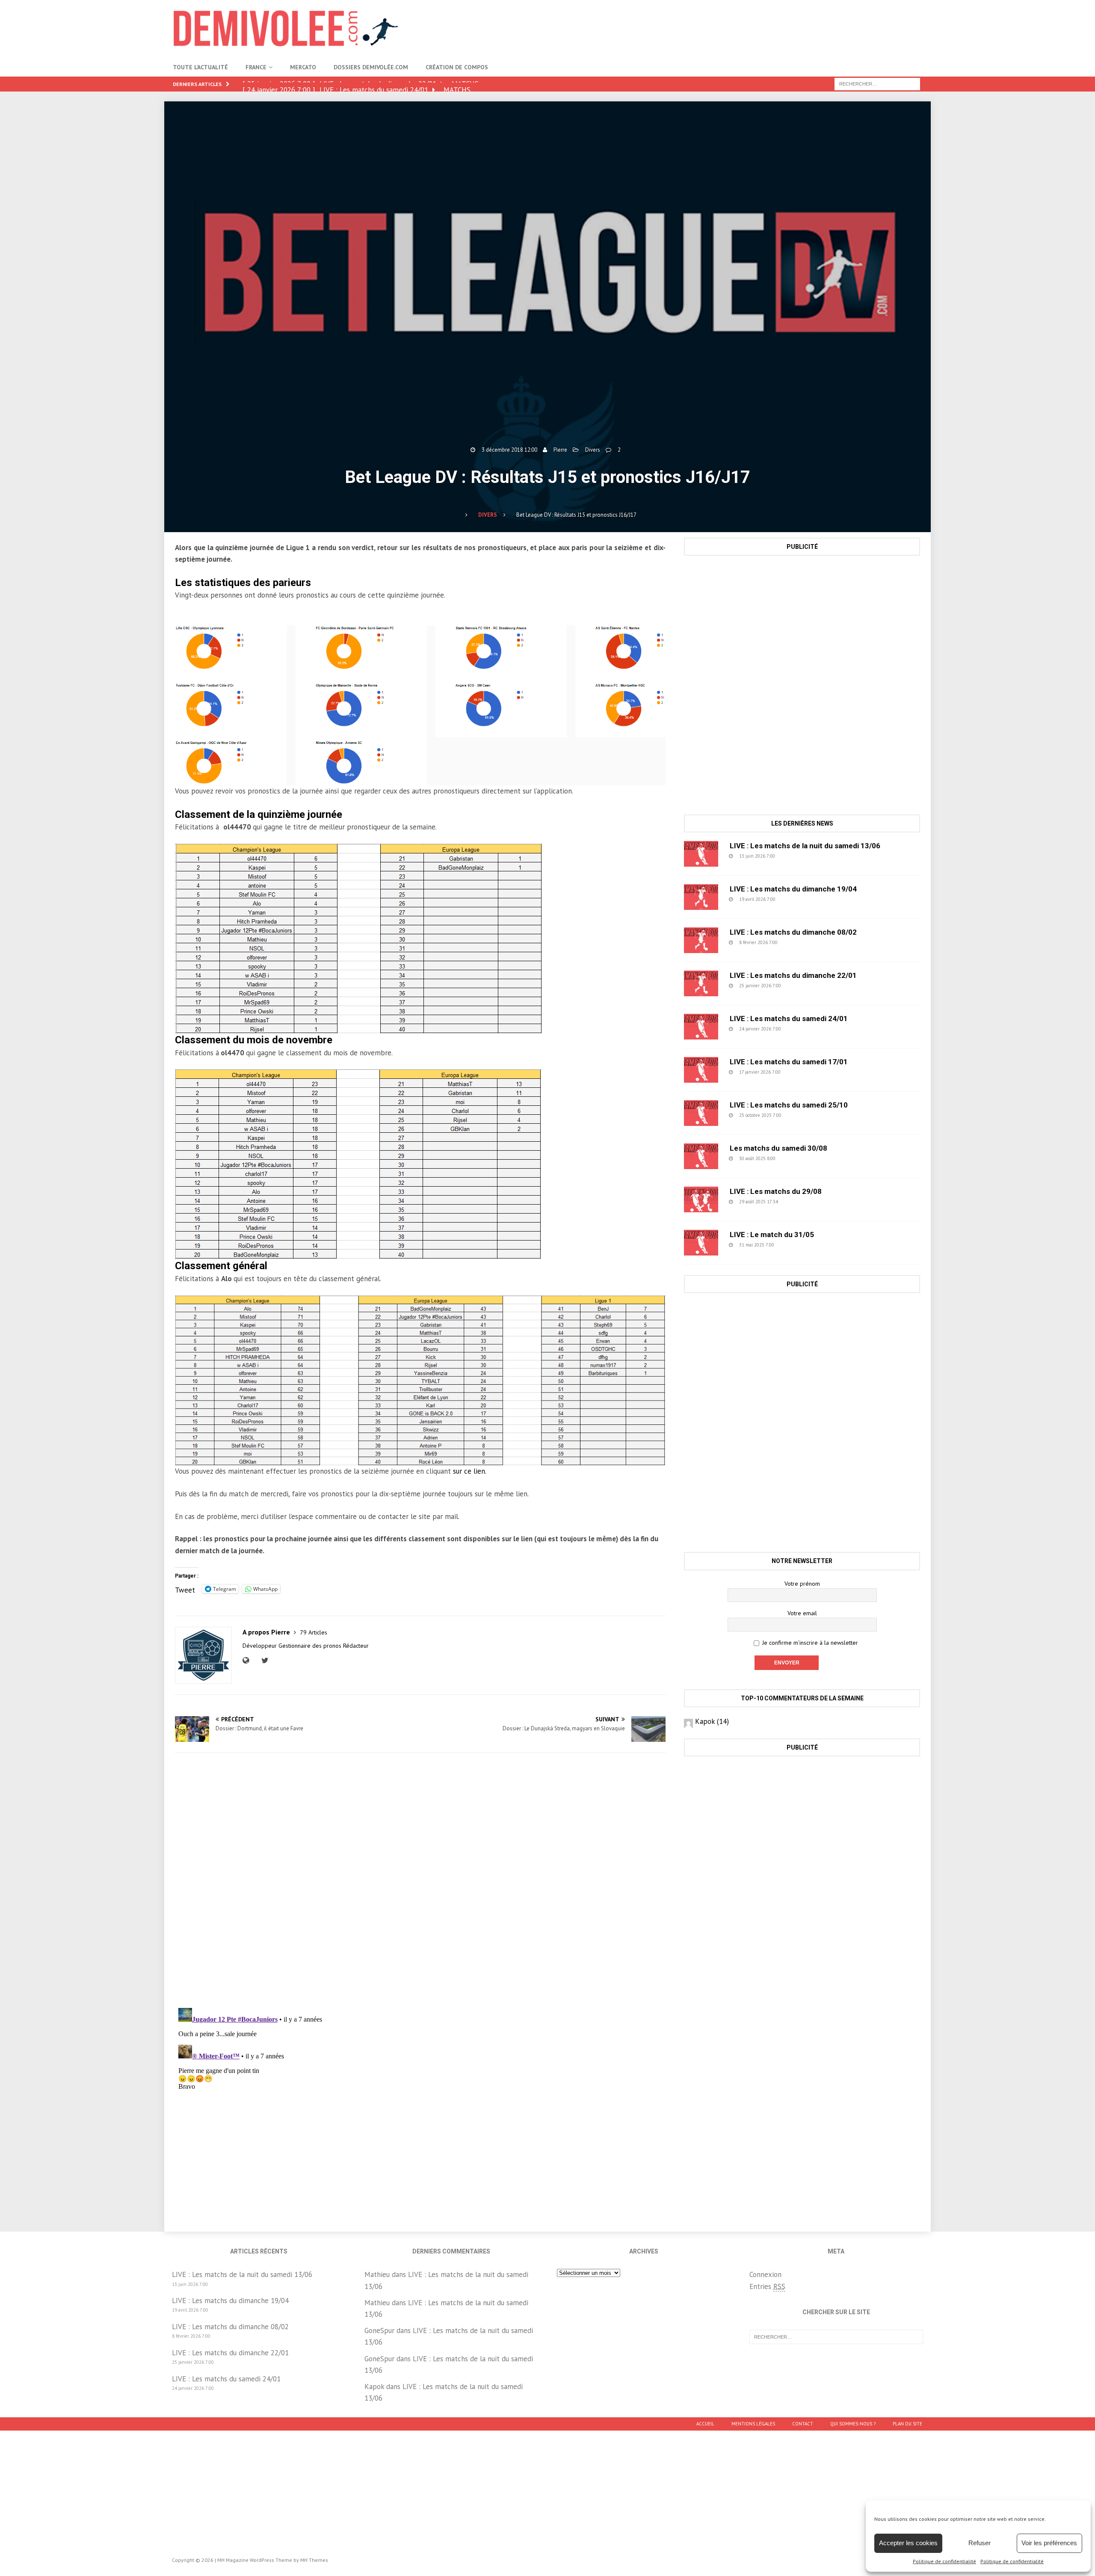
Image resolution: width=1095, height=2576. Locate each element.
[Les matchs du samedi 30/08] (701, 1156)
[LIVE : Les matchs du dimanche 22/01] (701, 983)
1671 (803, 1115)
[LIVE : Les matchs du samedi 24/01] (701, 1027)
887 (796, 856)
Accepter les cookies (908, 2543)
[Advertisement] (766, 28)
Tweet (185, 1589)
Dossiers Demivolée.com (371, 67)
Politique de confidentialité (944, 2561)
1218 (797, 1158)
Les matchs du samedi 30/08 (778, 1148)
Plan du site (907, 2424)
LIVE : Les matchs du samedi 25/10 (789, 1105)
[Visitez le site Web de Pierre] (248, 1661)
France (256, 67)
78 (797, 1202)
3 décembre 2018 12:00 (509, 450)
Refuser (980, 2543)
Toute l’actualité (200, 67)
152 (801, 1072)
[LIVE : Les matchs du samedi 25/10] (701, 1113)
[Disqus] (420, 1880)
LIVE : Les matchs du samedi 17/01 (789, 1062)
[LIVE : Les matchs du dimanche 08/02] (701, 940)
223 (802, 986)
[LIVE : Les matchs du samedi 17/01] (701, 1070)
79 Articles (314, 1632)
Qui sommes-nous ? (853, 2424)
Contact (803, 2424)
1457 (796, 1245)
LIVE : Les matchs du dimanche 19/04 (793, 889)
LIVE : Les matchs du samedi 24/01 (789, 1019)
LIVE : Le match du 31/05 (772, 1235)
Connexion (765, 2274)
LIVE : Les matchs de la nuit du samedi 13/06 (805, 846)
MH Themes (314, 2560)
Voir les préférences (1049, 2543)
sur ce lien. (470, 1471)
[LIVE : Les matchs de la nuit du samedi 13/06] (701, 854)
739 (798, 942)
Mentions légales (753, 2424)
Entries (767, 2286)
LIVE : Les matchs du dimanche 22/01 (793, 975)
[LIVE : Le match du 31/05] (701, 1243)
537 (796, 899)
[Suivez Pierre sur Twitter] (264, 1661)
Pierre (560, 450)
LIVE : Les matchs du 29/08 (776, 1191)
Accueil (705, 2424)
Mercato (303, 67)
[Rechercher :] (877, 83)
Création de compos (457, 67)
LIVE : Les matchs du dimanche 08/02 (793, 932)
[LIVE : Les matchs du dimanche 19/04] (701, 897)
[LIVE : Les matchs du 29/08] (701, 1199)
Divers (593, 450)
